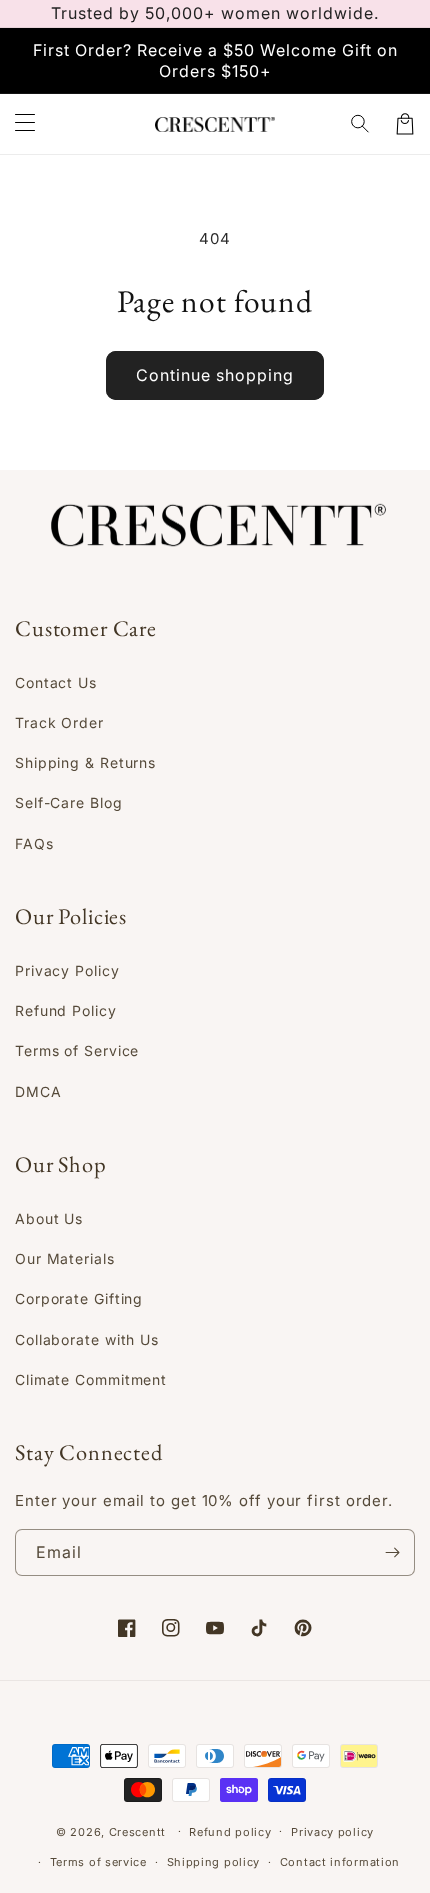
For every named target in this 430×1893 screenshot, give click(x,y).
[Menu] (25, 124)
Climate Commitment (91, 1379)
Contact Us (56, 682)
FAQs (34, 843)
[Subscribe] (392, 1552)
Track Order (59, 722)
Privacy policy (332, 1832)
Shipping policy (214, 1862)
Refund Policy (66, 1010)
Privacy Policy (67, 970)
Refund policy (230, 1832)
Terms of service (98, 1862)
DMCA (38, 1091)
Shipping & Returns (85, 762)
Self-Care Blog (69, 802)
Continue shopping (215, 375)
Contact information (340, 1862)
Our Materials (65, 1258)
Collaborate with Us (87, 1339)
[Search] (361, 124)
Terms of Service (77, 1050)
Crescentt (137, 1831)
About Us (49, 1218)
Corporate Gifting (79, 1298)
